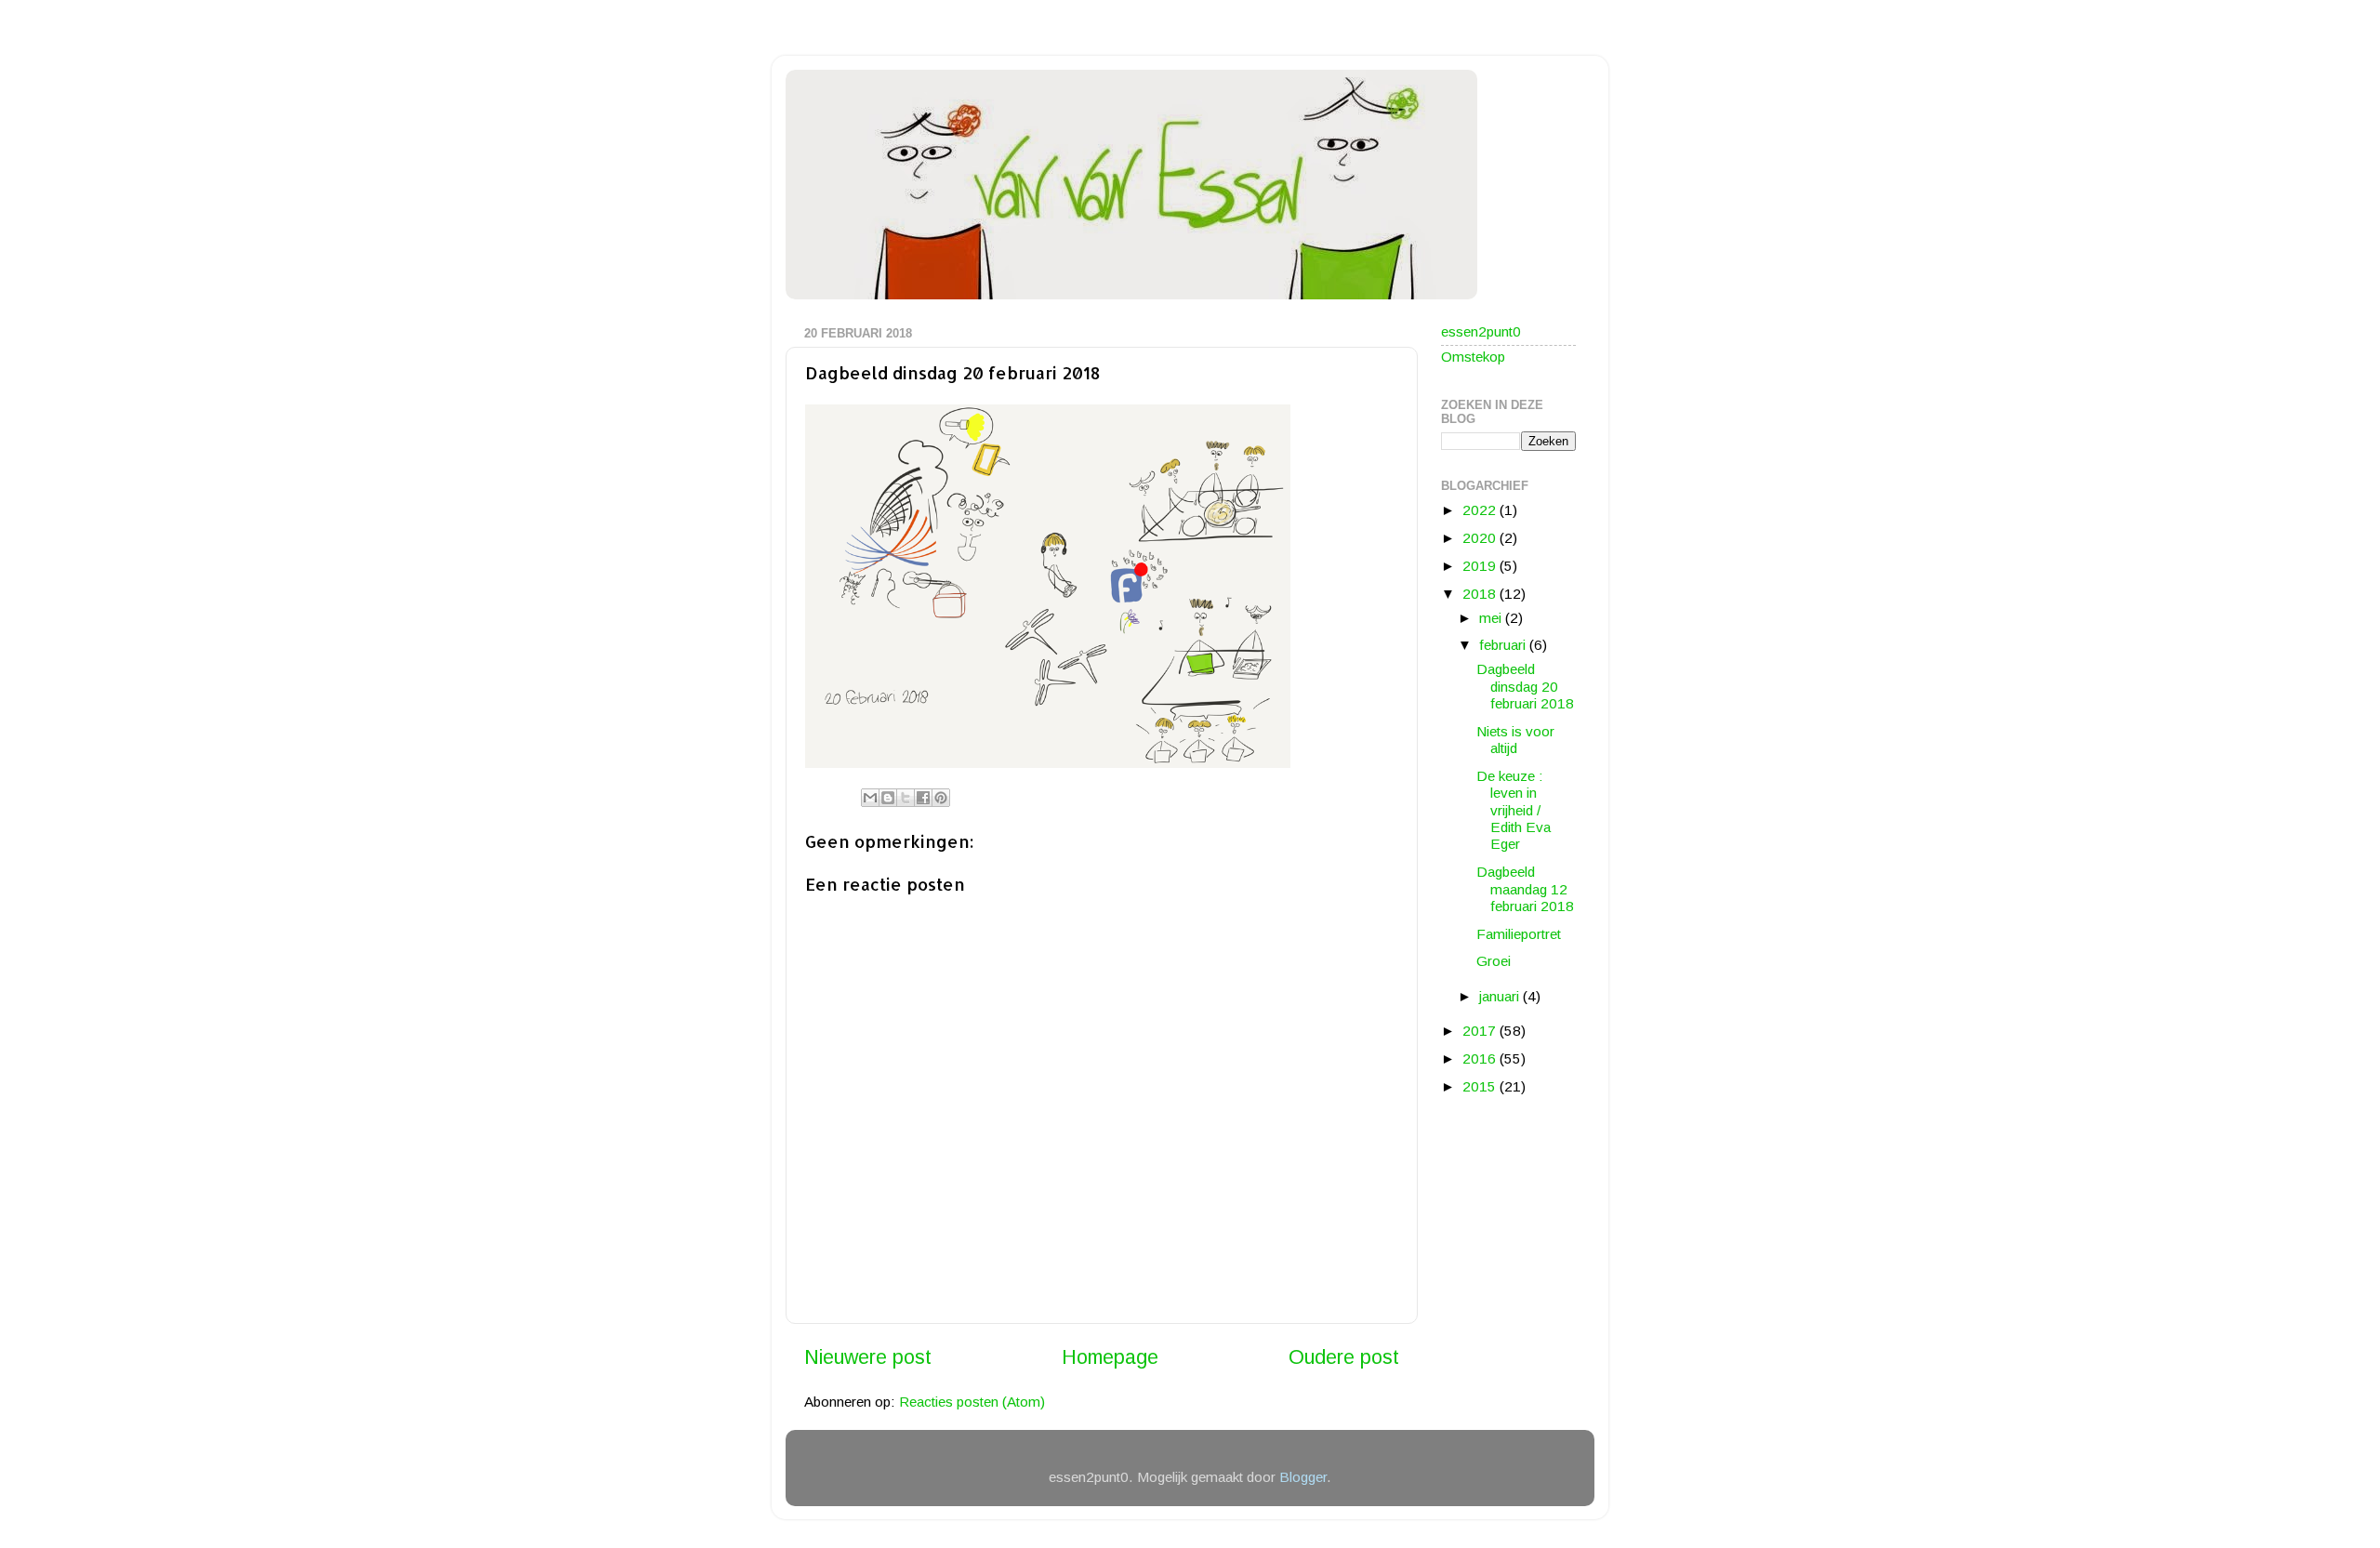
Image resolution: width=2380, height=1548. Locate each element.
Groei (1494, 961)
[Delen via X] (906, 798)
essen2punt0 (1481, 331)
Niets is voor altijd (1515, 740)
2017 (1481, 1031)
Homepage (1110, 1357)
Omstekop (1473, 357)
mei (1492, 618)
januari (1501, 996)
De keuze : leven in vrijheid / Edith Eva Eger (1514, 810)
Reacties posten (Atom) (972, 1402)
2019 (1481, 566)
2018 (1481, 594)
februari (1504, 645)
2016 (1481, 1058)
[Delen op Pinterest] (941, 798)
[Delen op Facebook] (923, 798)
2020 (1481, 538)
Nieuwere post (868, 1357)
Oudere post (1344, 1357)
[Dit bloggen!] (888, 798)
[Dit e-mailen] (870, 798)
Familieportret (1519, 934)
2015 (1481, 1086)
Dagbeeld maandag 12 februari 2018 (1525, 889)
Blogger (1303, 1477)
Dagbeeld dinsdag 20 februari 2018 (1525, 686)
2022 (1481, 510)
